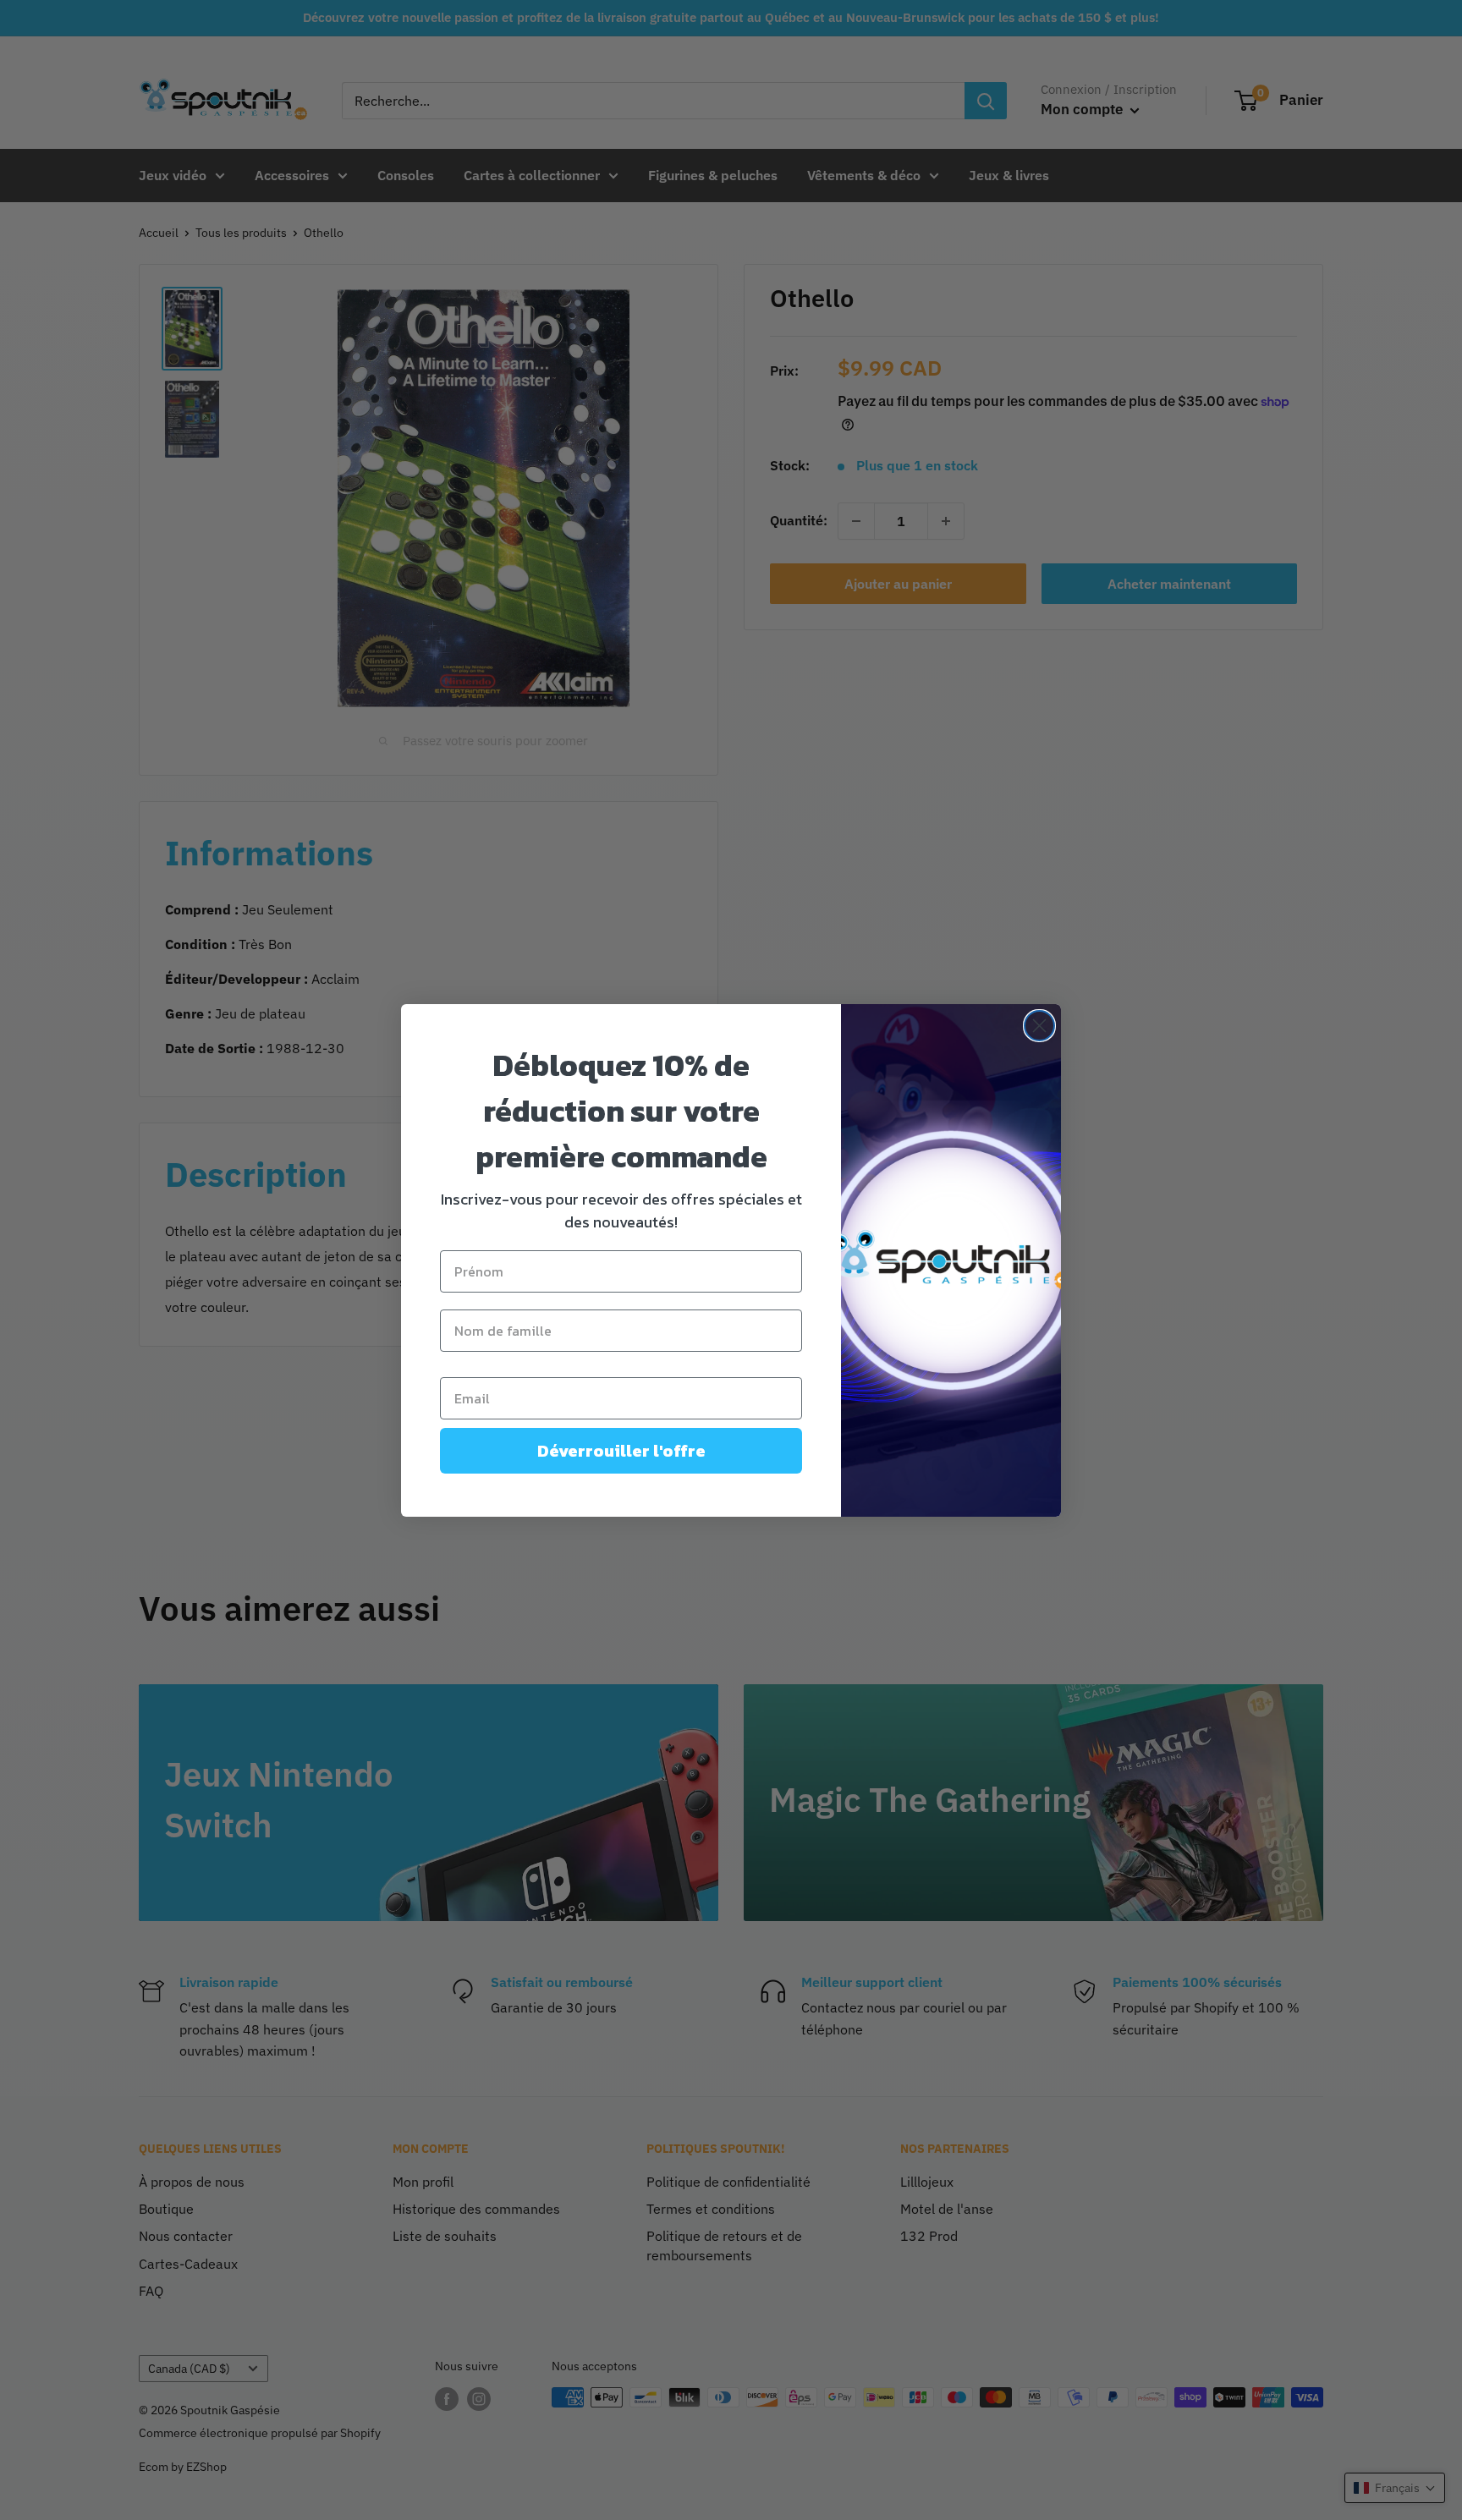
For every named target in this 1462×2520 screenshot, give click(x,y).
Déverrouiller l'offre (621, 1451)
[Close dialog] (1039, 1026)
